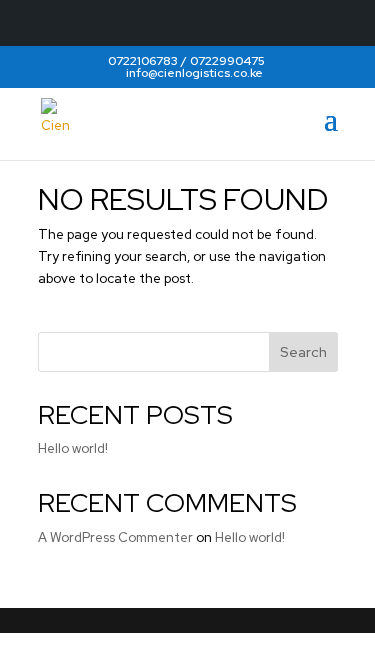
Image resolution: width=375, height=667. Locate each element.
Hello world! (73, 448)
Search (303, 352)
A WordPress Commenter (115, 537)
